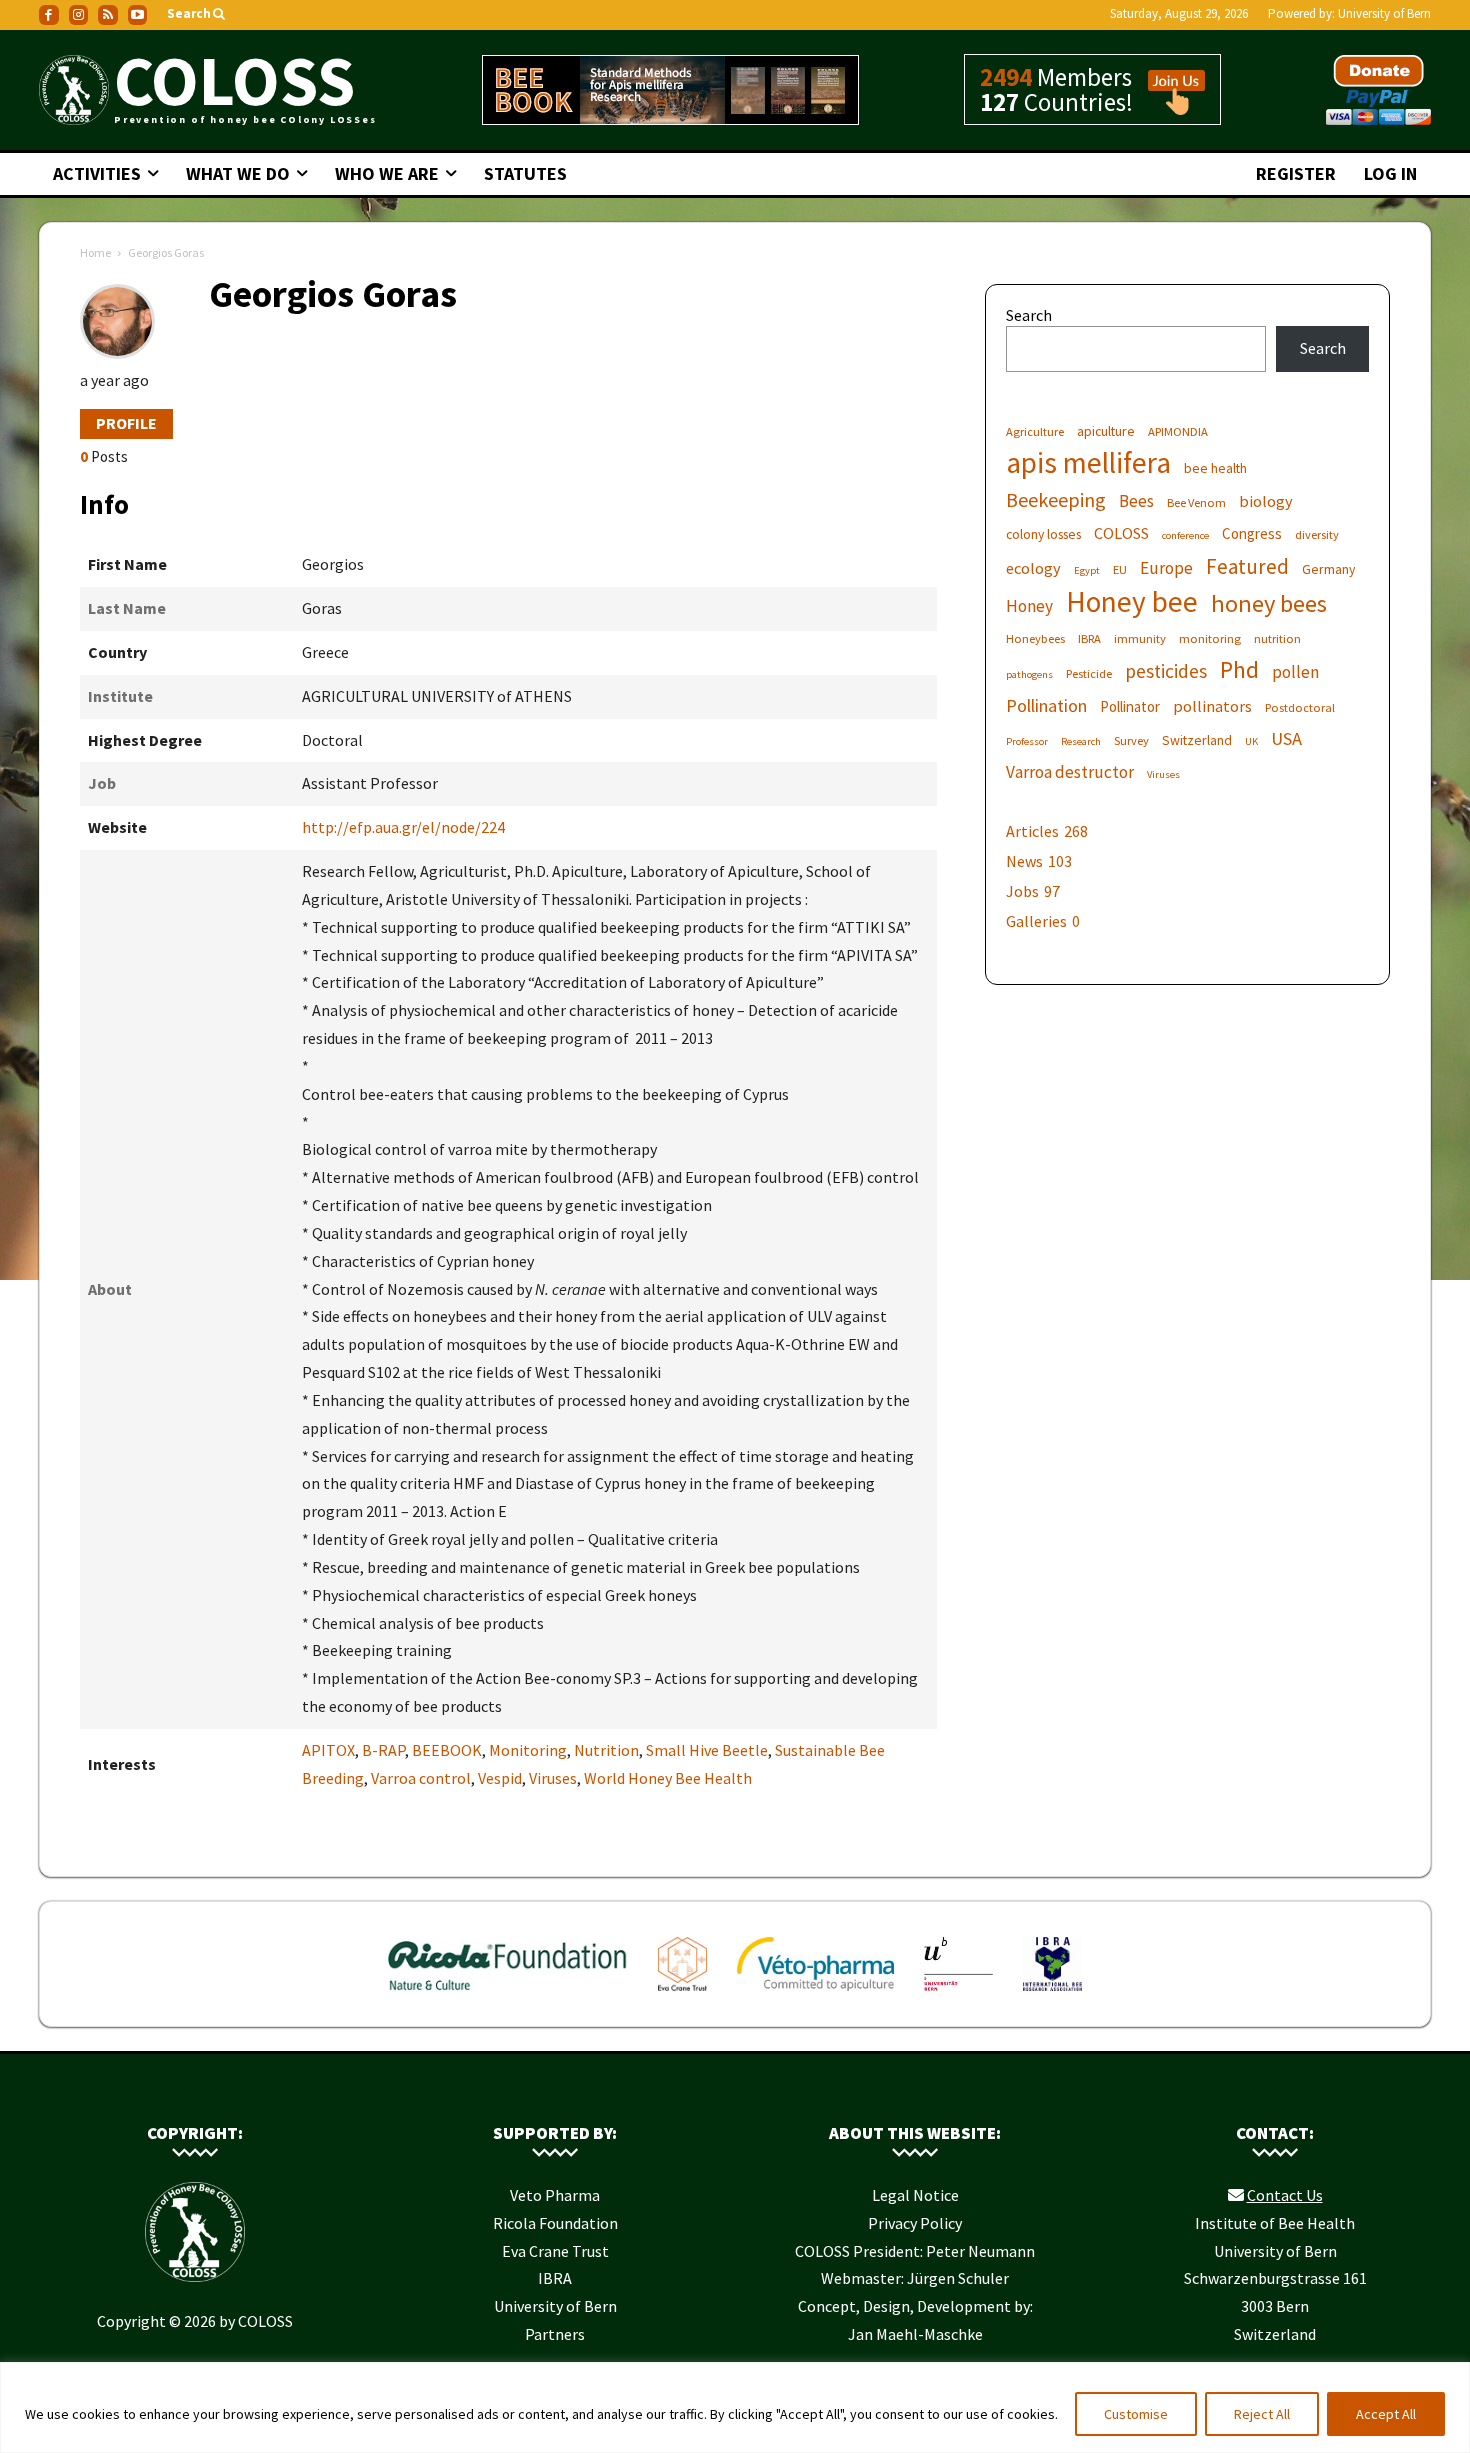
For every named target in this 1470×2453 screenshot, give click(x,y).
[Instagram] (79, 15)
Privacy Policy (915, 2223)
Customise (1136, 2414)
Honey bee (1132, 601)
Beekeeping (1056, 499)
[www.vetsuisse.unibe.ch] (958, 1995)
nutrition (1277, 638)
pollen (1295, 672)
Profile (126, 423)
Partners (555, 2334)
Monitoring (528, 1750)
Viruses (553, 1778)
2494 (1006, 77)
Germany (1328, 569)
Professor (1027, 741)
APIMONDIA (1178, 431)
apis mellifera (1088, 462)
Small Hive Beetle (707, 1750)
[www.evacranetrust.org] (682, 1995)
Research (1081, 741)
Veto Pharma (555, 2195)
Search (1029, 315)
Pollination (1046, 705)
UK (1251, 741)
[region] (735, 2407)
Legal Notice (915, 2195)
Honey (1029, 606)
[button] (197, 14)
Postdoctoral (1300, 707)
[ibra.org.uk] (1052, 1995)
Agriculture (1035, 431)
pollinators (1212, 706)
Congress (1252, 533)
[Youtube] (138, 15)
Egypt (1087, 570)
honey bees (1269, 603)
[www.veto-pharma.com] (815, 1995)
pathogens (1029, 674)
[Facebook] (49, 15)
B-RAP (383, 1750)
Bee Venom (1196, 502)
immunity (1140, 638)
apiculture (1106, 431)
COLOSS (1121, 533)
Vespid (500, 1778)
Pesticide (1089, 673)
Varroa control (421, 1778)
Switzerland (1197, 740)
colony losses (1043, 534)
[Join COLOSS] (1169, 106)
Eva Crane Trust (555, 2251)
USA (1286, 738)
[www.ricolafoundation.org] (508, 1995)
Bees (1136, 501)
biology (1266, 501)
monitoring (1210, 638)
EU (1120, 569)
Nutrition (606, 1750)
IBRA (1089, 638)
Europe (1166, 568)
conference (1185, 535)
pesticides (1166, 671)
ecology (1033, 568)
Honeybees (1035, 638)
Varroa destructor (1070, 772)
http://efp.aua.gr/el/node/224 (403, 827)
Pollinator (1130, 706)
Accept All (1386, 2414)
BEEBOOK (447, 1750)
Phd (1239, 669)
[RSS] (108, 15)
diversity (1317, 534)
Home (95, 252)
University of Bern (1384, 13)
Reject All (1262, 2414)
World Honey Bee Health (668, 1778)
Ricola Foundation (555, 2223)
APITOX (328, 1750)
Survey (1131, 740)
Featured (1247, 566)
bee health (1215, 468)
